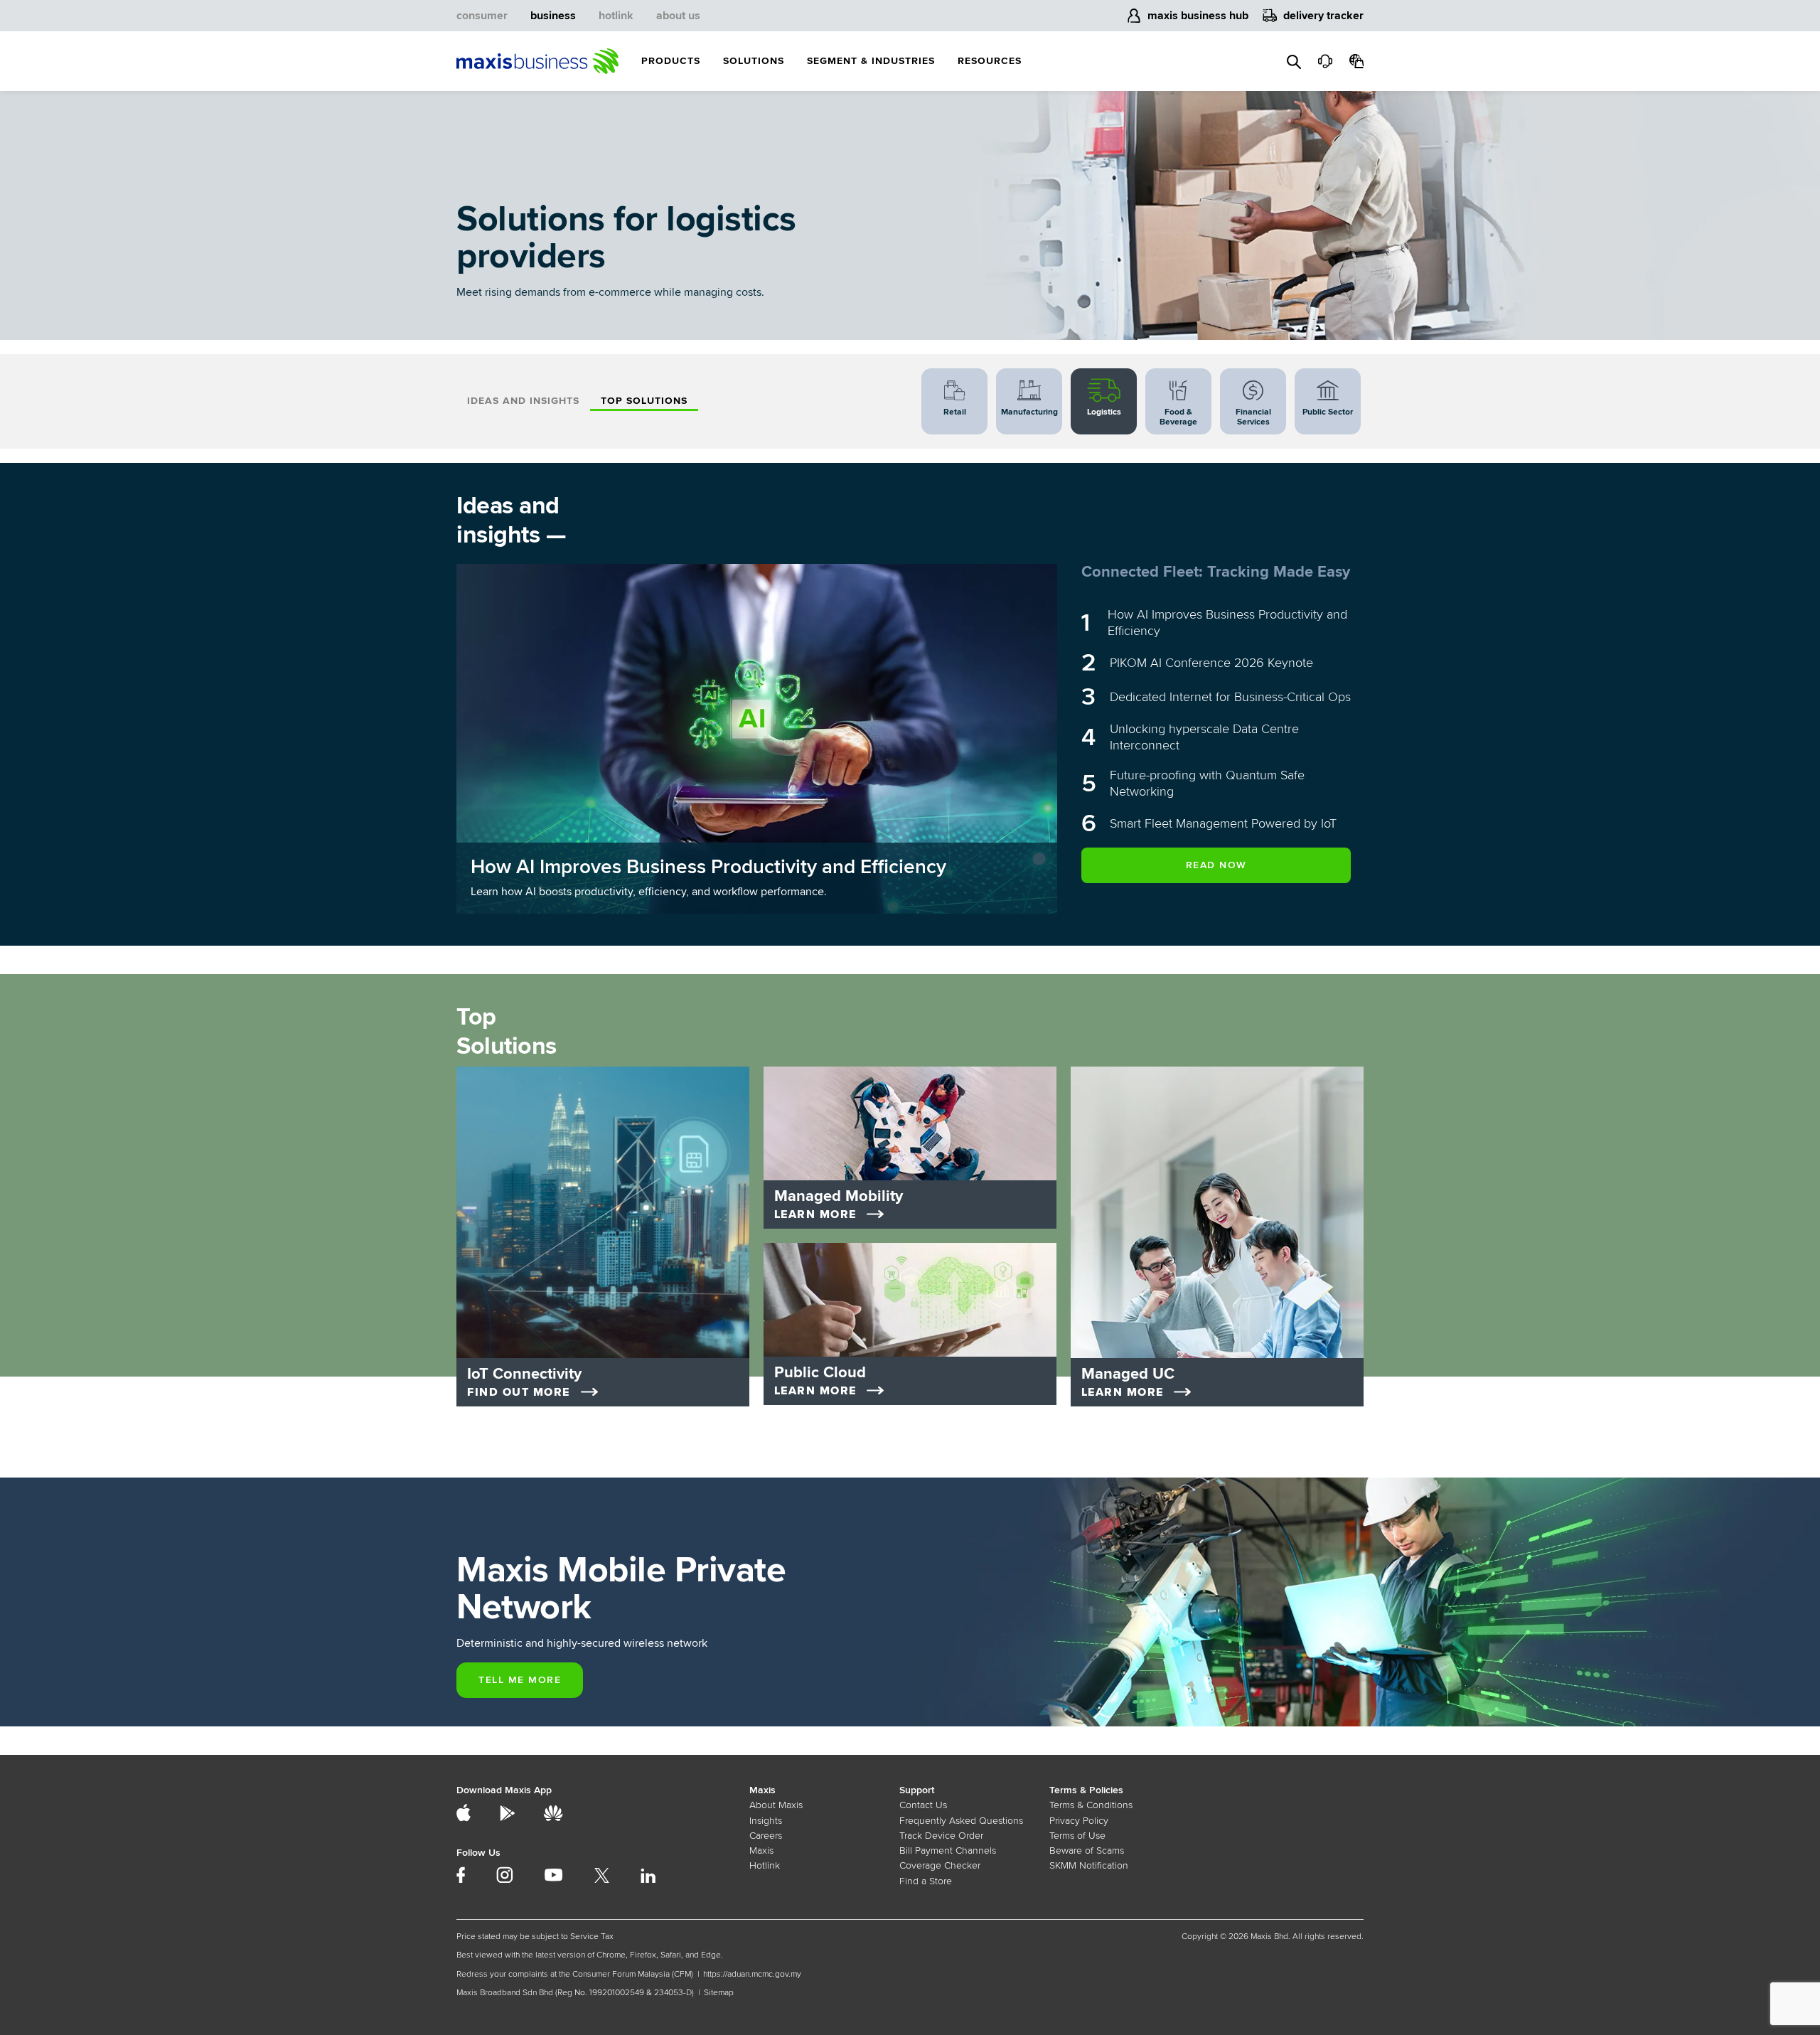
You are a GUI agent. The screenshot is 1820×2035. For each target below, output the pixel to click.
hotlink (616, 16)
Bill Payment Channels (948, 1850)
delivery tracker (1323, 16)
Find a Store (926, 1881)
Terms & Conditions (1091, 1805)
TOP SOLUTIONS (644, 401)
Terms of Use (1077, 1836)
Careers (766, 1836)
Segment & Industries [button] (871, 61)
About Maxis (776, 1805)
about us (678, 16)
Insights (766, 1821)
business (553, 16)
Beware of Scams (1087, 1850)
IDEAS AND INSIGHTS (523, 401)
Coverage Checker (940, 1865)
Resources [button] (990, 61)
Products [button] (671, 61)
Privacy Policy (1079, 1821)
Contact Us (923, 1805)
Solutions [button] (754, 61)
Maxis (761, 1850)
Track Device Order (941, 1836)
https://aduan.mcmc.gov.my (752, 1974)
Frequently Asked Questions (961, 1821)
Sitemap (719, 1993)
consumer (482, 16)
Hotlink (765, 1865)
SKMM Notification (1089, 1865)
